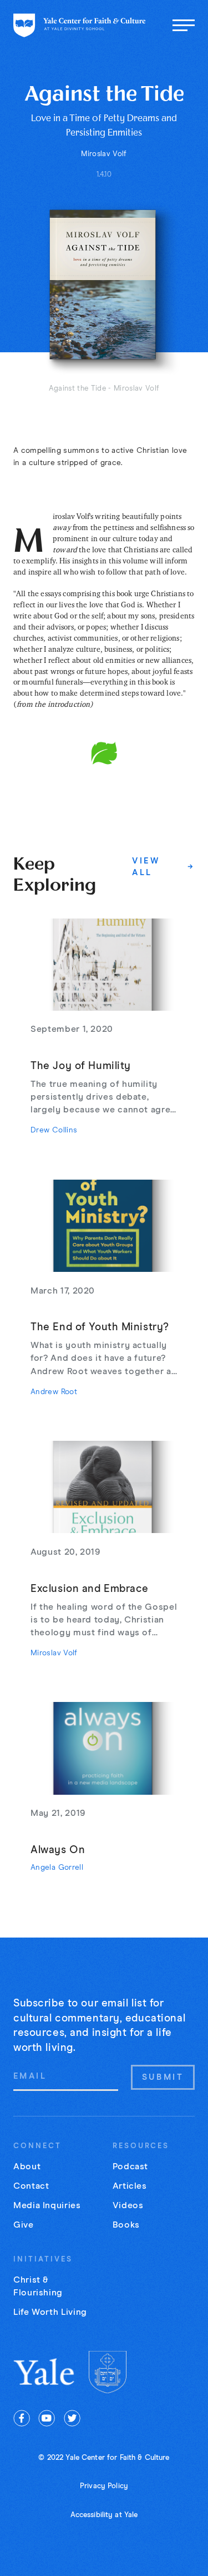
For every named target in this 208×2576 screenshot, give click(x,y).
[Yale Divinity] (108, 2372)
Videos (128, 2205)
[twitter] (72, 2418)
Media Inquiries (47, 2205)
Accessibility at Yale (104, 2515)
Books (126, 2225)
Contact (31, 2186)
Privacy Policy (104, 2486)
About (27, 2166)
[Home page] (80, 25)
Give (24, 2225)
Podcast (130, 2166)
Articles (130, 2186)
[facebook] (22, 2418)
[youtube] (47, 2418)
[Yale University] (45, 2372)
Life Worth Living (50, 2312)
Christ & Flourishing (38, 2286)
